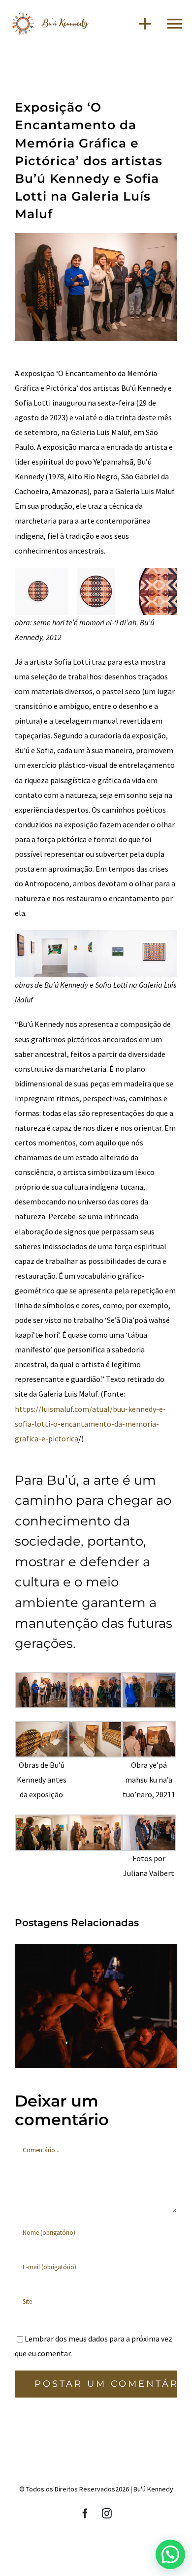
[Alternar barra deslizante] (140, 23)
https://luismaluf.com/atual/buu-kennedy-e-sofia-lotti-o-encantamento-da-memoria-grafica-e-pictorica (90, 1424)
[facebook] (85, 2514)
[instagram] (107, 2514)
